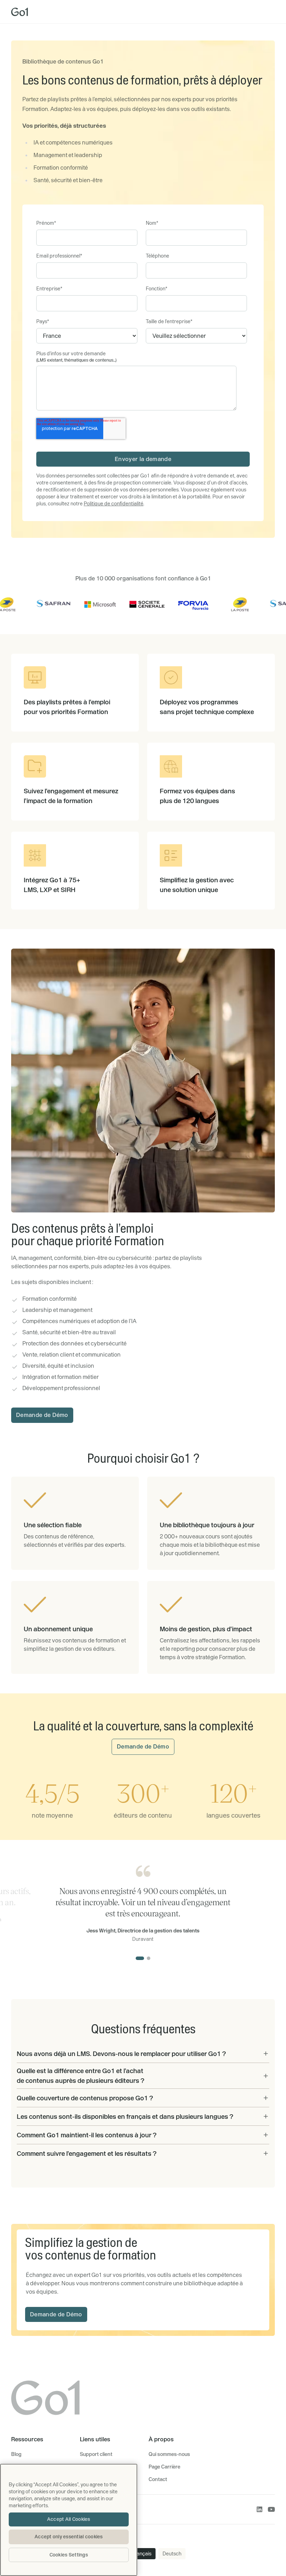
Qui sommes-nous (169, 2454)
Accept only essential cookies (69, 2537)
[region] (69, 2520)
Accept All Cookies (69, 2519)
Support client (96, 2454)
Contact (158, 2479)
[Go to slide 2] (149, 1958)
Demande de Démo (42, 1415)
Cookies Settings (69, 2555)
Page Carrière (164, 2467)
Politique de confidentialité (114, 504)
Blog (16, 2454)
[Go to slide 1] (140, 1958)
